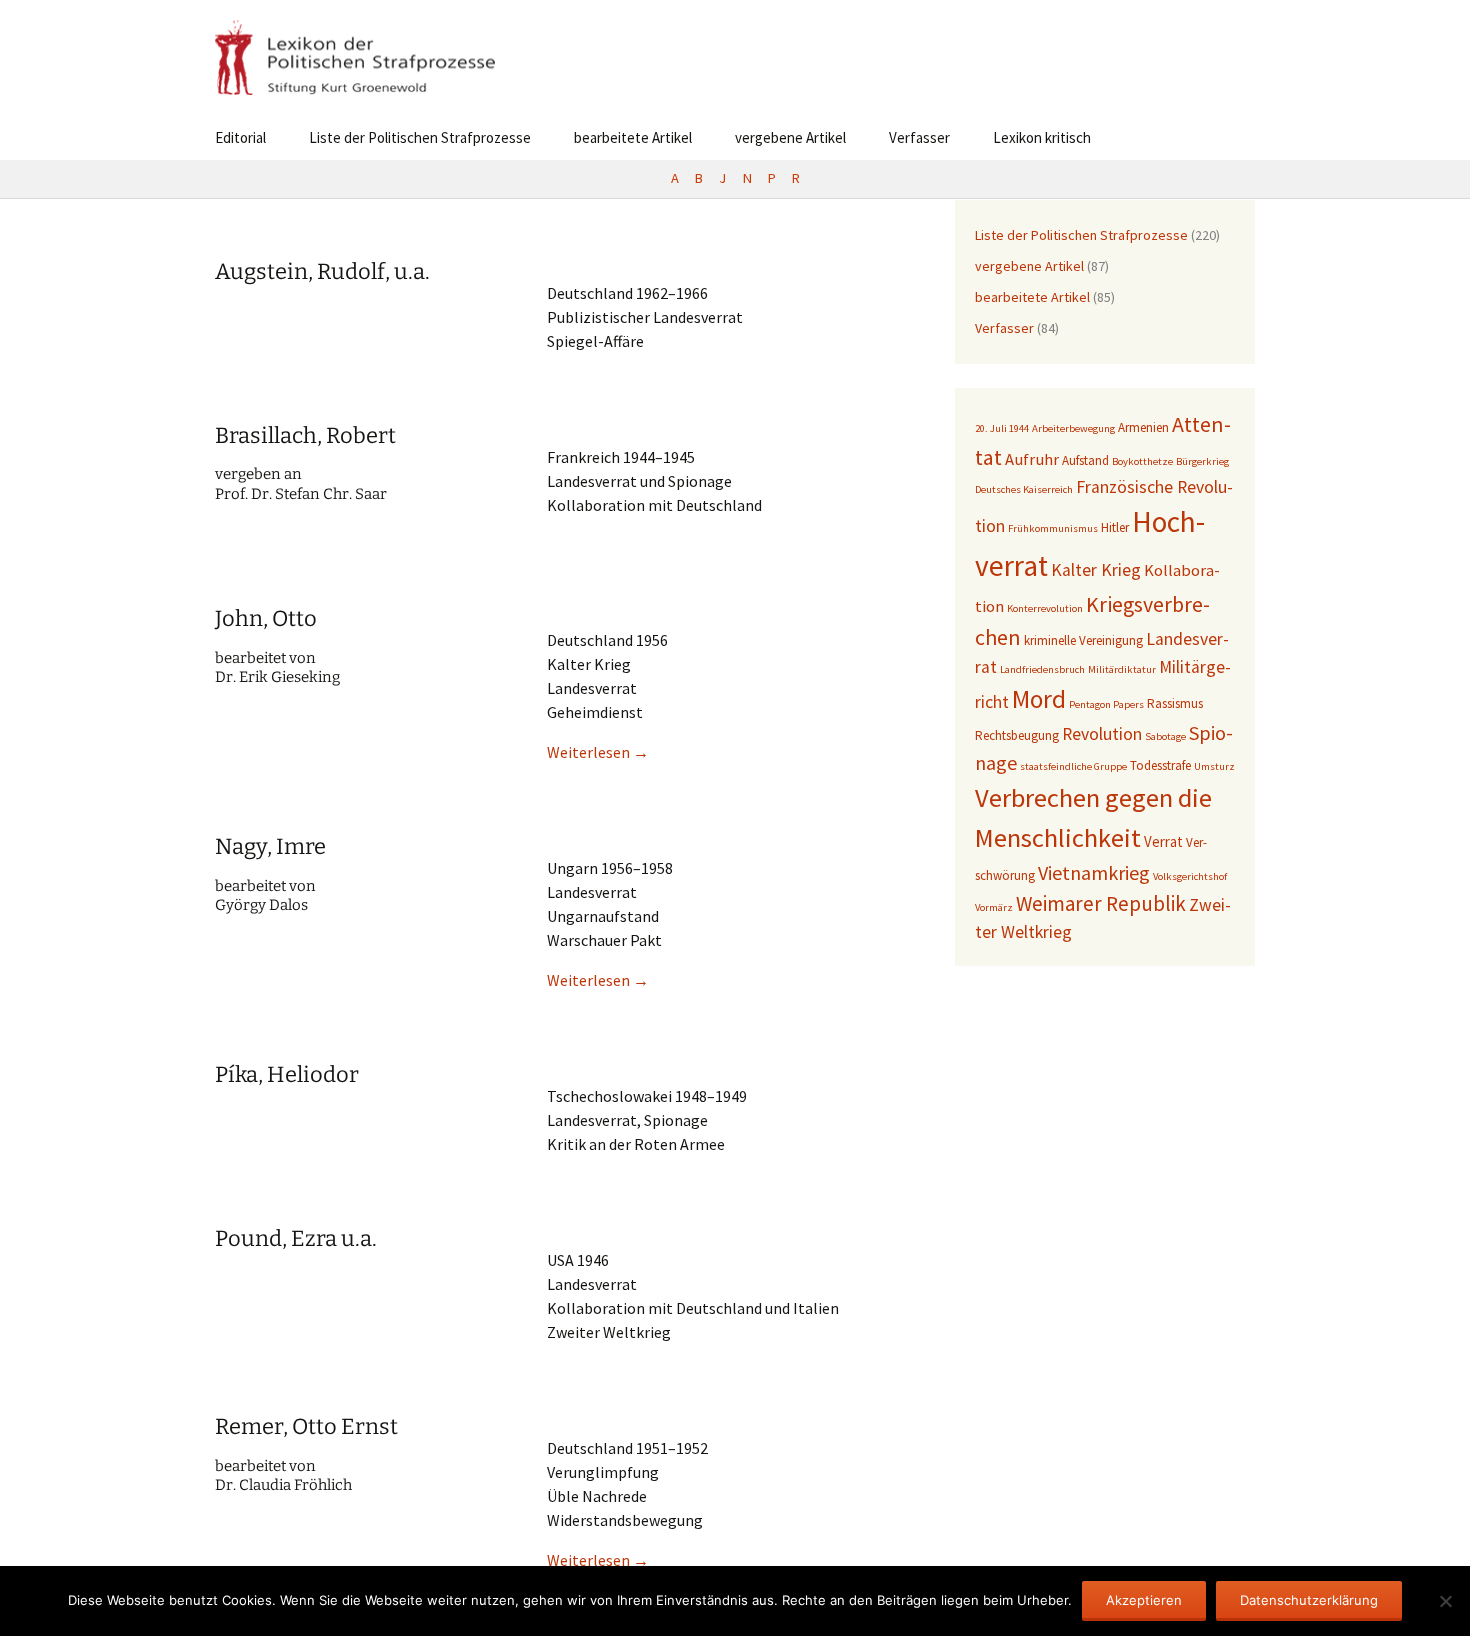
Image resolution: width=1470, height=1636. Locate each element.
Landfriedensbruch (1042, 669)
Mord (1039, 699)
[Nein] (1445, 1601)
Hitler (1115, 527)
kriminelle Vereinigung (1083, 640)
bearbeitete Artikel (633, 137)
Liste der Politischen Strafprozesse (420, 137)
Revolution (1102, 734)
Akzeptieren (1144, 1600)
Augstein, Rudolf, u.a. (322, 271)
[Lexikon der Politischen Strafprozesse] (735, 57)
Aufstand (1085, 460)
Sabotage (1165, 736)
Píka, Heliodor (287, 1074)
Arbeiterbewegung (1073, 428)
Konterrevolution (1045, 608)
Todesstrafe (1160, 765)
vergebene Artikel (790, 137)
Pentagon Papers (1106, 704)
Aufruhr (1032, 459)
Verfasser (919, 137)
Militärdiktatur (1122, 669)
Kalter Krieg (1096, 570)
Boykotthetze (1142, 461)
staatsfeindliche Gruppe (1073, 766)
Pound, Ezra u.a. (296, 1238)
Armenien (1143, 427)
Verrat (1163, 841)
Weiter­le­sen (598, 752)
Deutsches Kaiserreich (1024, 489)
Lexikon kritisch (1042, 137)
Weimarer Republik (1101, 903)
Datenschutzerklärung (1309, 1600)
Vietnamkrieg (1094, 872)
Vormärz (994, 907)
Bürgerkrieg (1202, 461)
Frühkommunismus (1053, 528)
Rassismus (1175, 703)
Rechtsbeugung (1017, 735)
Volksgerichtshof (1190, 876)
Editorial (240, 137)
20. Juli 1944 (1002, 428)
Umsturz (1214, 766)
